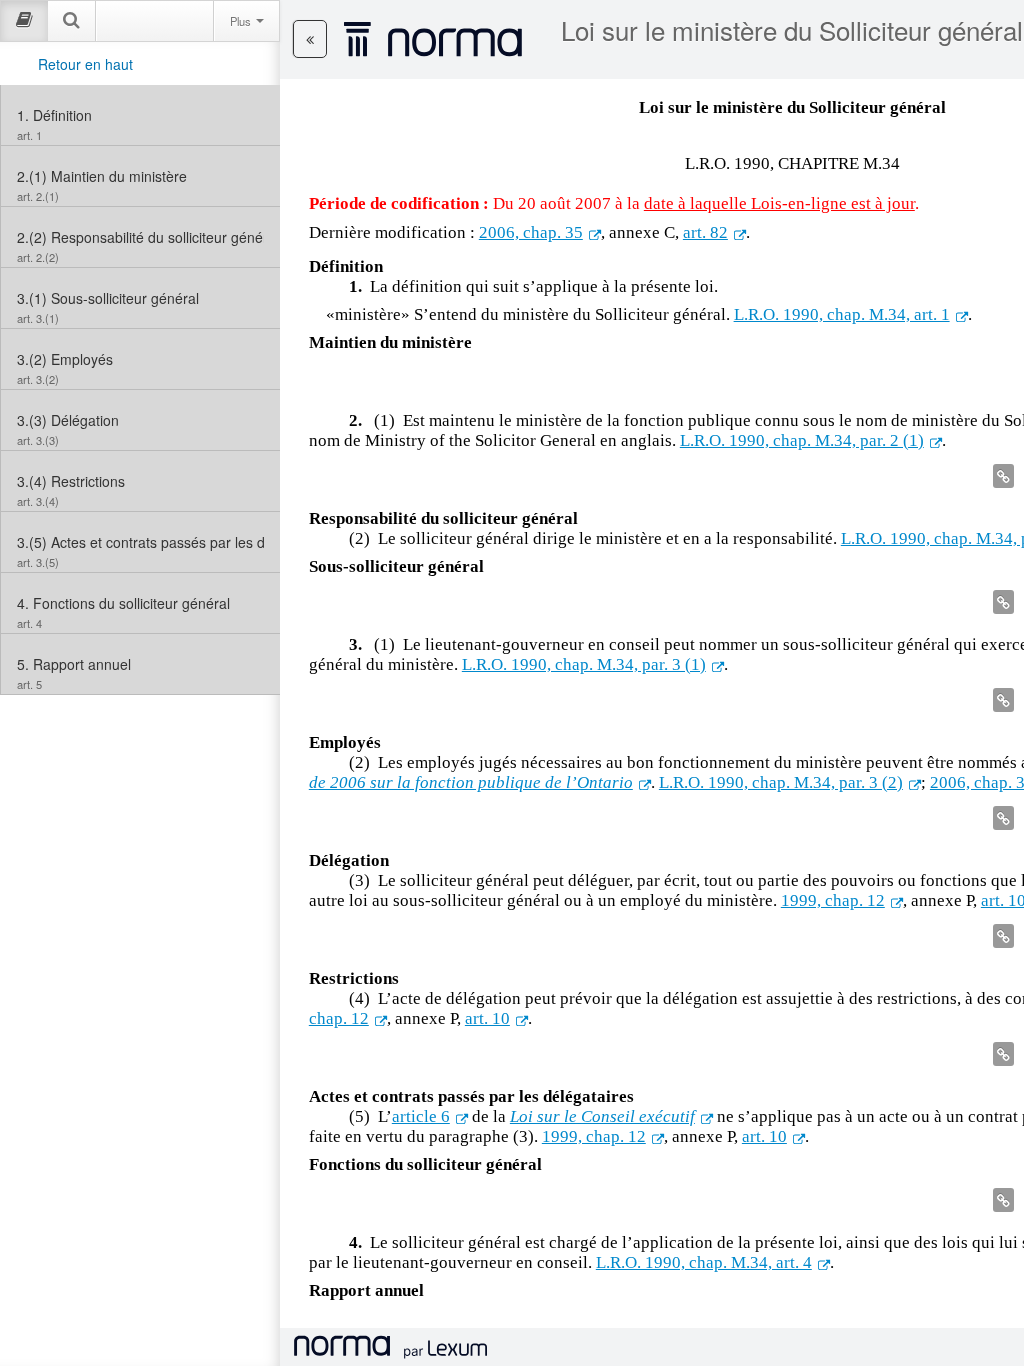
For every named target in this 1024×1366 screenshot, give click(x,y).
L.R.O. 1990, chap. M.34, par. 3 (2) (781, 782)
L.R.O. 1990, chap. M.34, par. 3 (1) (584, 664)
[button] (310, 39)
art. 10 (487, 1018)
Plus (242, 21)
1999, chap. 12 (833, 900)
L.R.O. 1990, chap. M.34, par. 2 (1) (802, 440)
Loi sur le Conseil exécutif (602, 1116)
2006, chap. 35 (531, 232)
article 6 (421, 1116)
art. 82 (705, 232)
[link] (140, 115)
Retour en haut (85, 64)
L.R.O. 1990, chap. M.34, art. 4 (704, 1262)
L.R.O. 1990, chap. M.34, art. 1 (842, 314)
